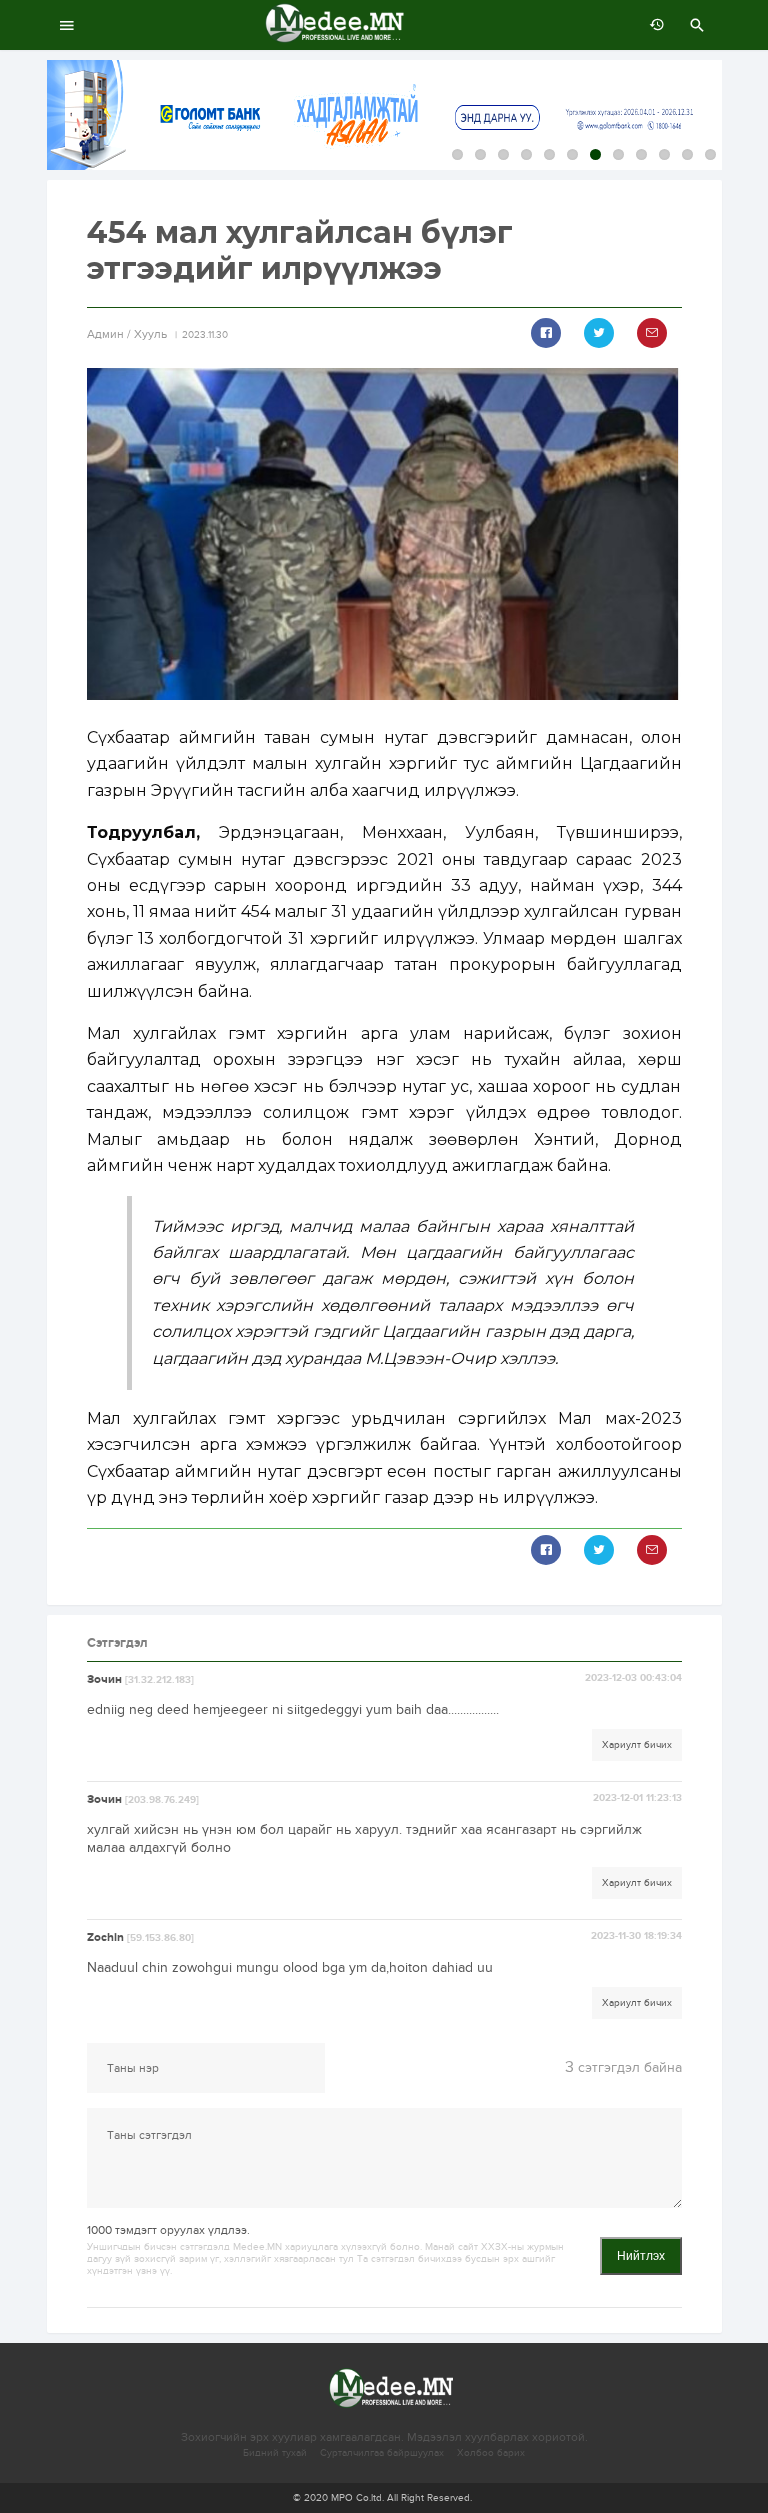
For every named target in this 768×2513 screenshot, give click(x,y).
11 (687, 154)
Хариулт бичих (637, 1745)
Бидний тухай (275, 2453)
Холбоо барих (491, 2453)
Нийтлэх (641, 2256)
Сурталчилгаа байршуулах (382, 2453)
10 (664, 154)
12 (710, 154)
